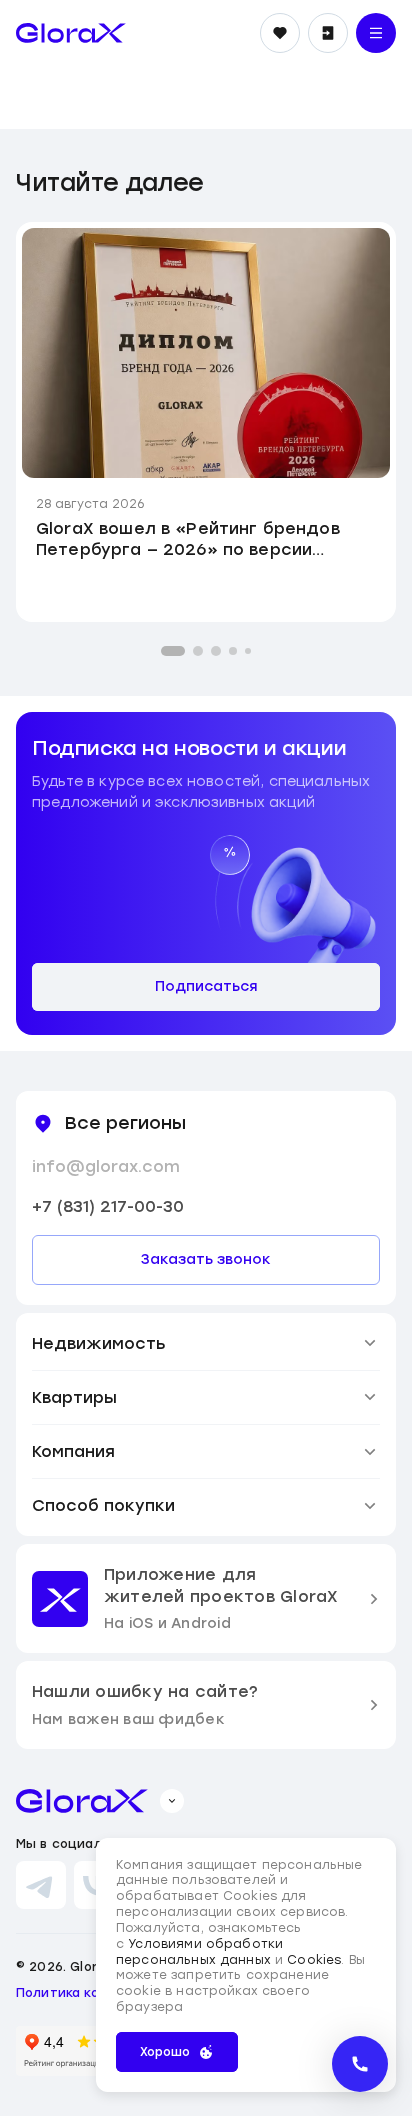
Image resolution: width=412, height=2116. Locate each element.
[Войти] (328, 33)
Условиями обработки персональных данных (199, 1952)
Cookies (314, 1960)
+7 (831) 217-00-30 (108, 1206)
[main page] (71, 33)
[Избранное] (280, 33)
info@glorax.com (106, 1166)
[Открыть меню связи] (360, 2064)
